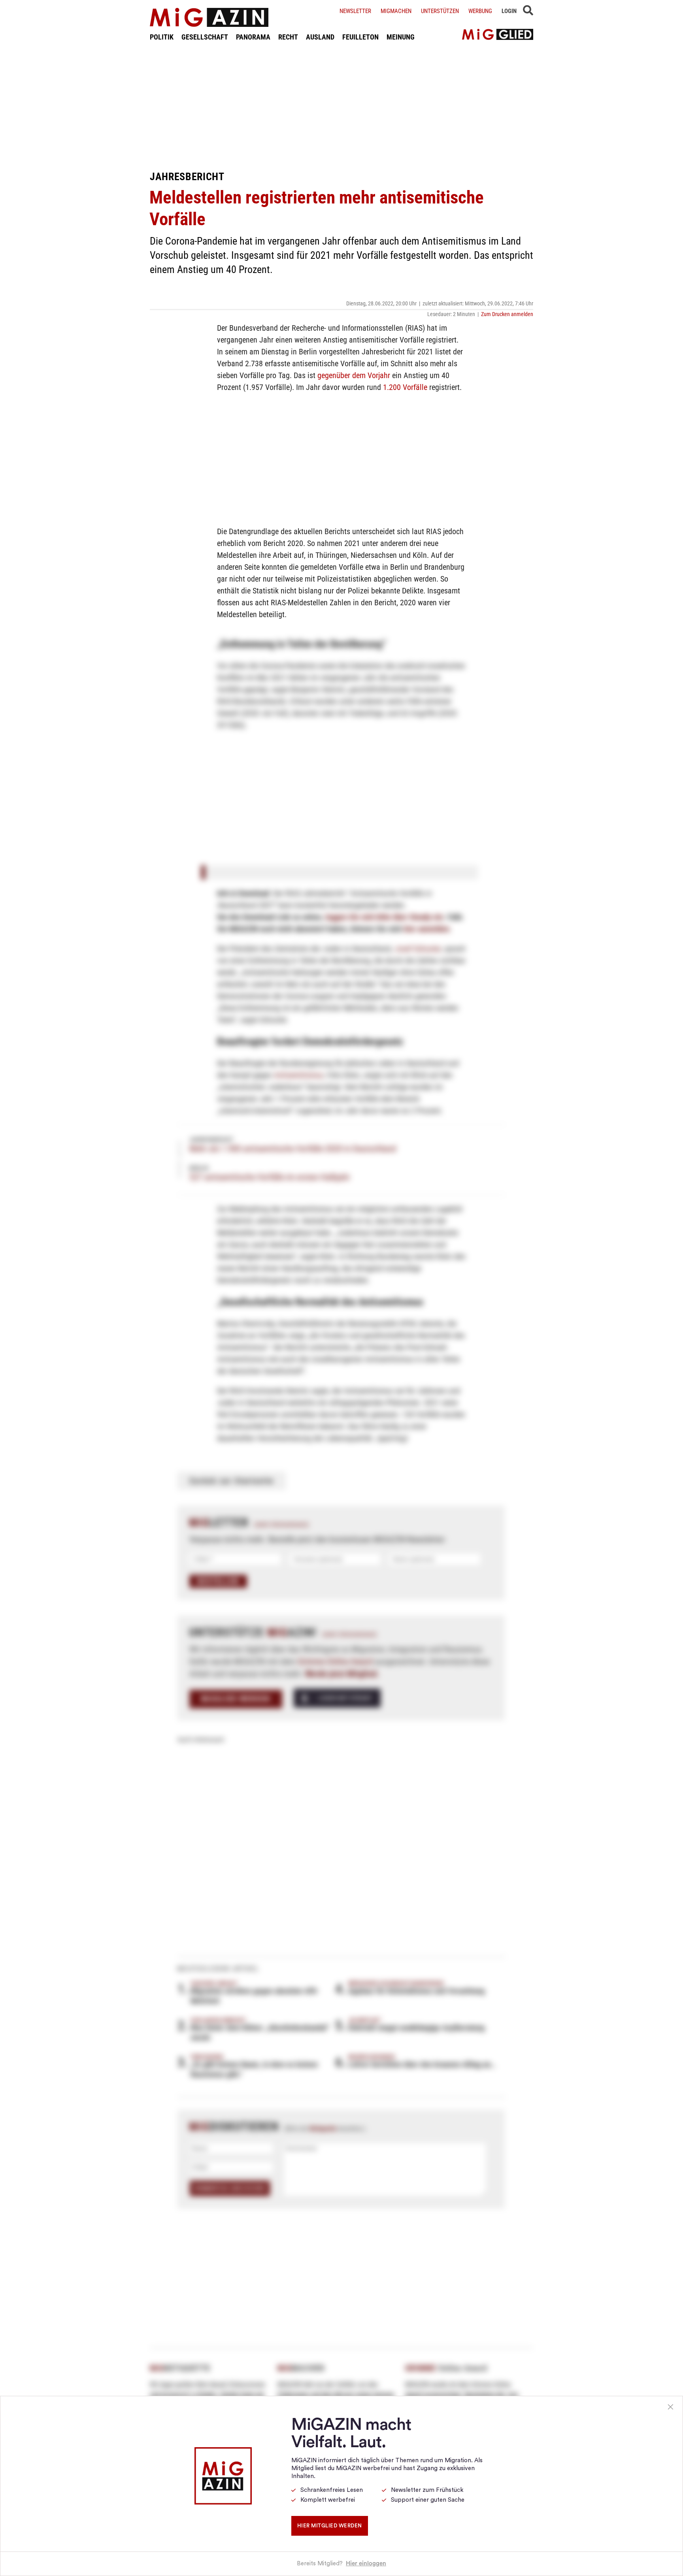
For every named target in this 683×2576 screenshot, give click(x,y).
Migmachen (396, 11)
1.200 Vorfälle (405, 387)
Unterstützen (440, 11)
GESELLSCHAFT (205, 37)
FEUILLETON (360, 37)
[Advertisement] (341, 106)
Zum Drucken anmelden (507, 314)
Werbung (480, 11)
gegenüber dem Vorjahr (354, 375)
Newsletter (355, 11)
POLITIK (162, 37)
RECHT (288, 37)
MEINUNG (401, 37)
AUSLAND (320, 37)
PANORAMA (253, 37)
